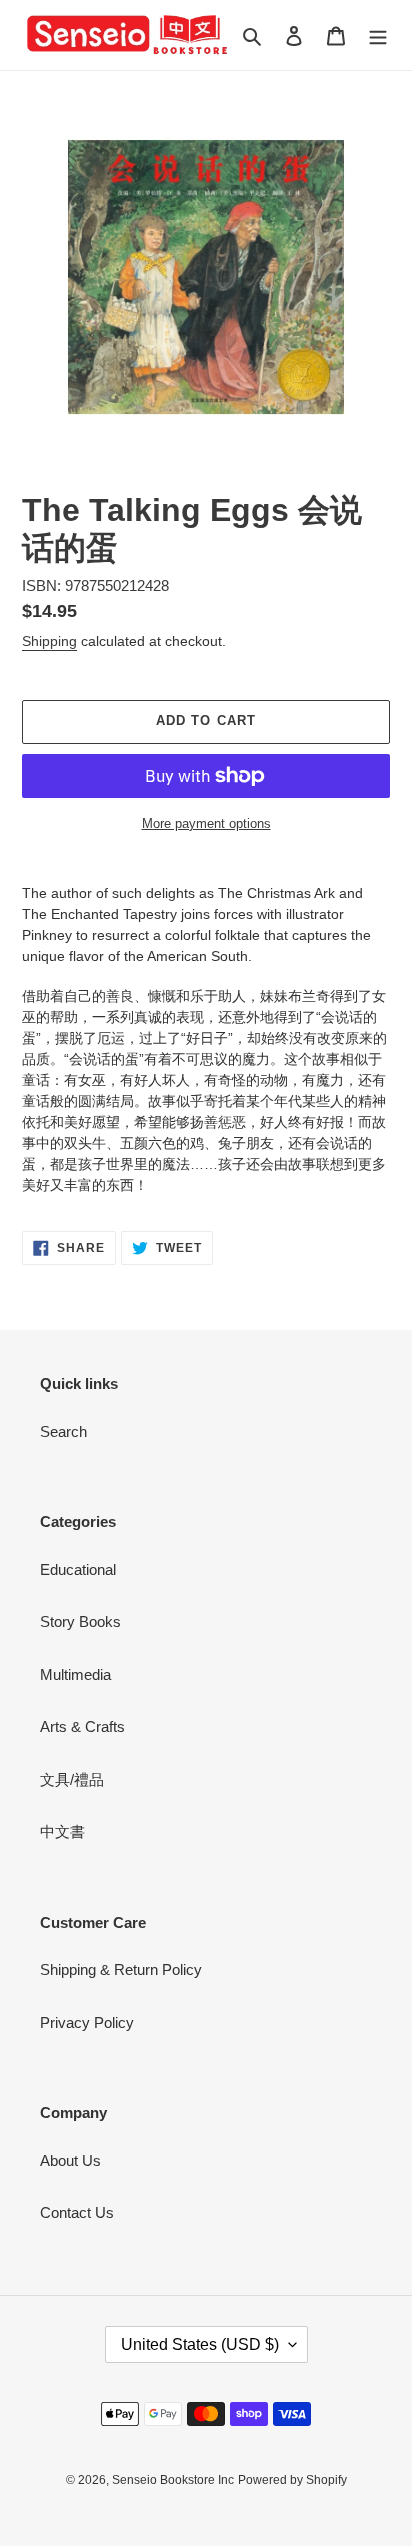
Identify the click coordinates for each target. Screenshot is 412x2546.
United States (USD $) (200, 2344)
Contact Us (77, 2212)
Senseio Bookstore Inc (173, 2480)
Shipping (49, 641)
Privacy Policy (87, 2022)
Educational (78, 1569)
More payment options (206, 823)
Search (63, 1431)
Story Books (80, 1621)
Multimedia (75, 1674)
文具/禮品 (72, 1779)
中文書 (62, 1831)
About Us (70, 2160)
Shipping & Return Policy (121, 1969)
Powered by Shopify (292, 2480)
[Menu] (378, 35)
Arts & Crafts (82, 1726)
